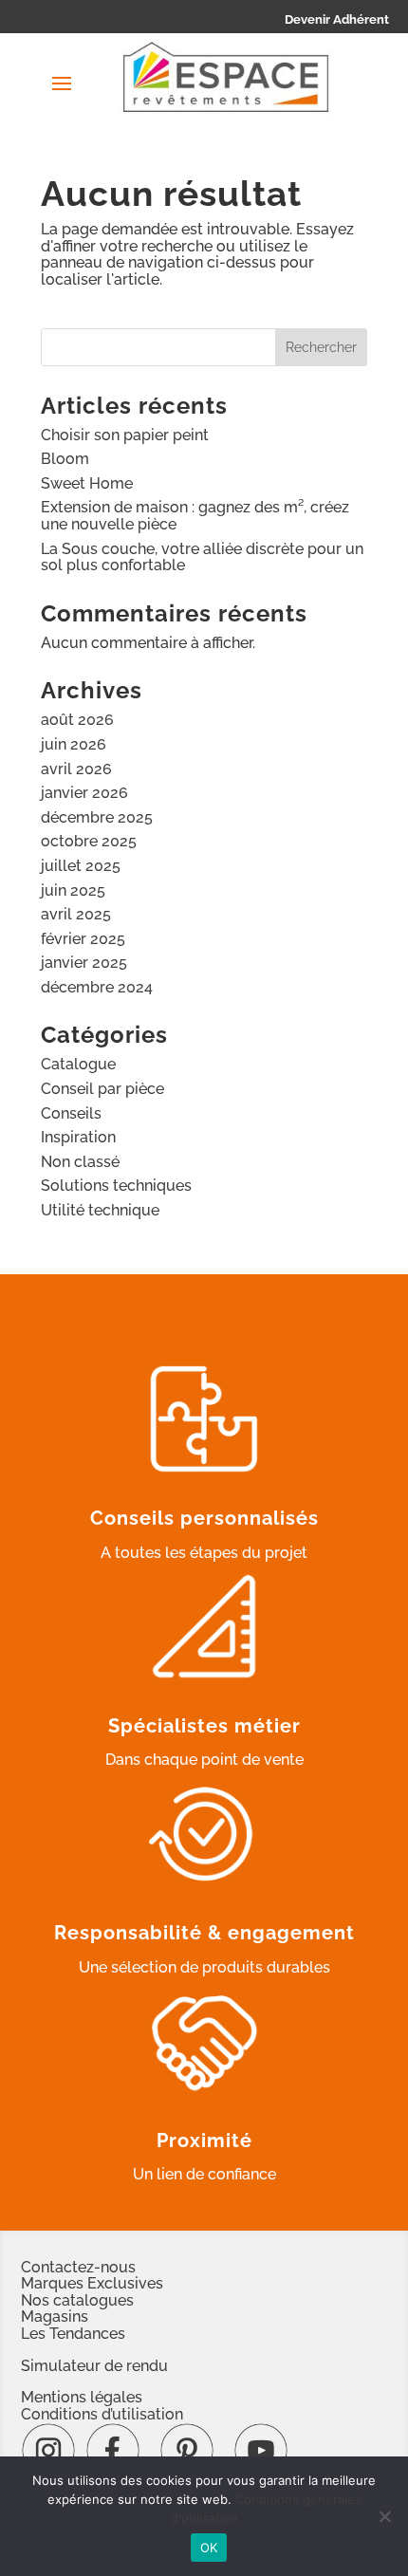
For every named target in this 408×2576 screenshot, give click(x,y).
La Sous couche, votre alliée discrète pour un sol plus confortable (202, 557)
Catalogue (78, 1064)
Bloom (65, 459)
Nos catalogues (77, 2300)
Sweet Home (87, 483)
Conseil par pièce (102, 1089)
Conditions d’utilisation (102, 2414)
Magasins (55, 2317)
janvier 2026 (84, 793)
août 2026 (77, 720)
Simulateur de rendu (94, 2366)
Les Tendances (73, 2334)
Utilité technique (100, 1210)
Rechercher (321, 347)
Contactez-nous (78, 2267)
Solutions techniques (116, 1186)
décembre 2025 (97, 817)
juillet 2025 (81, 866)
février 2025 (83, 939)
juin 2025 (73, 890)
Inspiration (78, 1137)
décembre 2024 (97, 987)
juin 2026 (74, 744)
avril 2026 (76, 769)
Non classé (80, 1162)
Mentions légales (82, 2397)
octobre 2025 (89, 841)
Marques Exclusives (92, 2283)
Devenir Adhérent (337, 19)
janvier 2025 (84, 963)
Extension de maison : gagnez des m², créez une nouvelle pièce (195, 516)
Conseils (71, 1113)
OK (209, 2548)
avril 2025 (76, 914)
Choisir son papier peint (125, 435)
